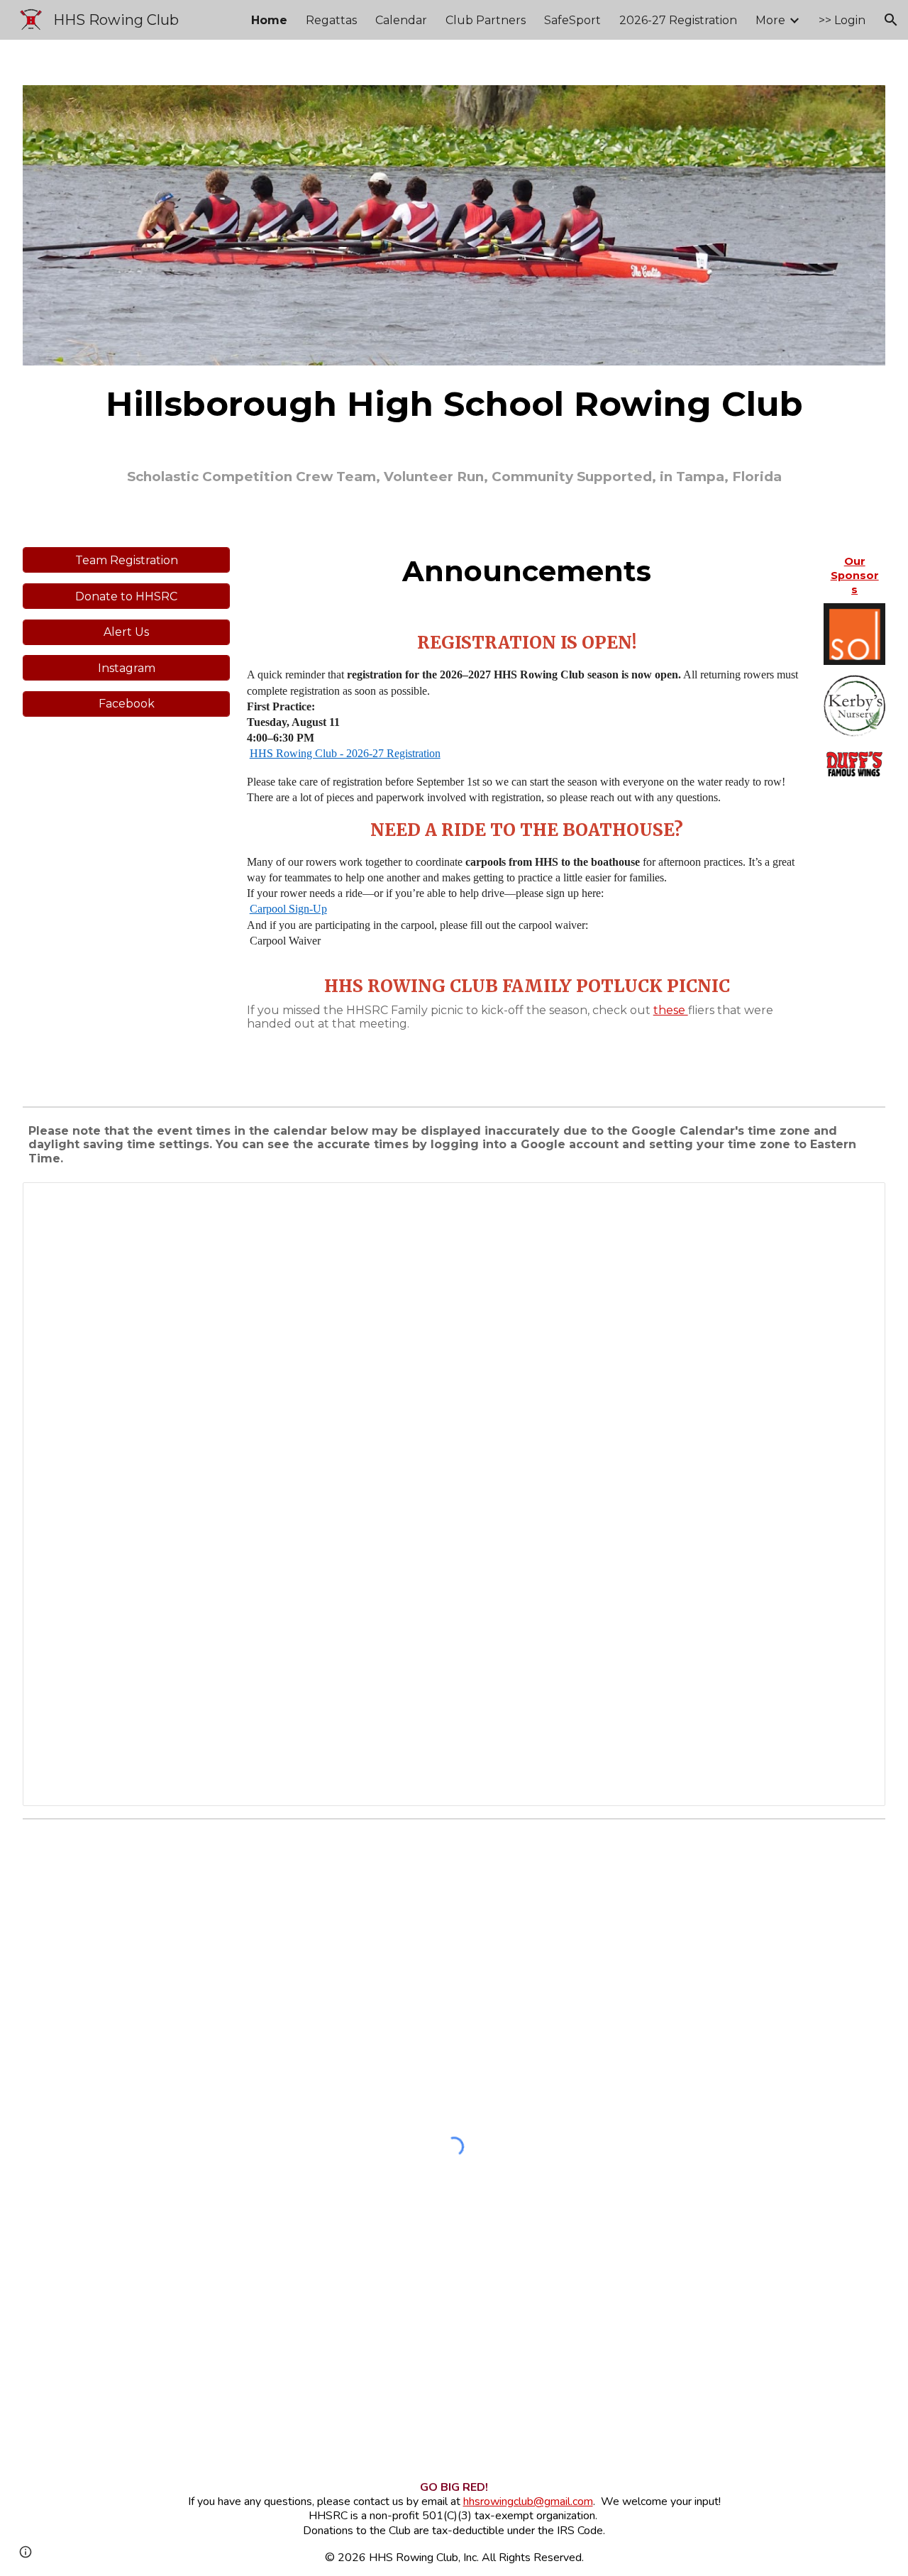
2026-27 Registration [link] (678, 20)
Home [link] (269, 20)
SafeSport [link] (572, 20)
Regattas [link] (331, 20)
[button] (891, 20)
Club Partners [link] (486, 20)
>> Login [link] (842, 20)
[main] (454, 404)
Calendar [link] (401, 20)
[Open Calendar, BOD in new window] (858, 1201)
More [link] (770, 20)
